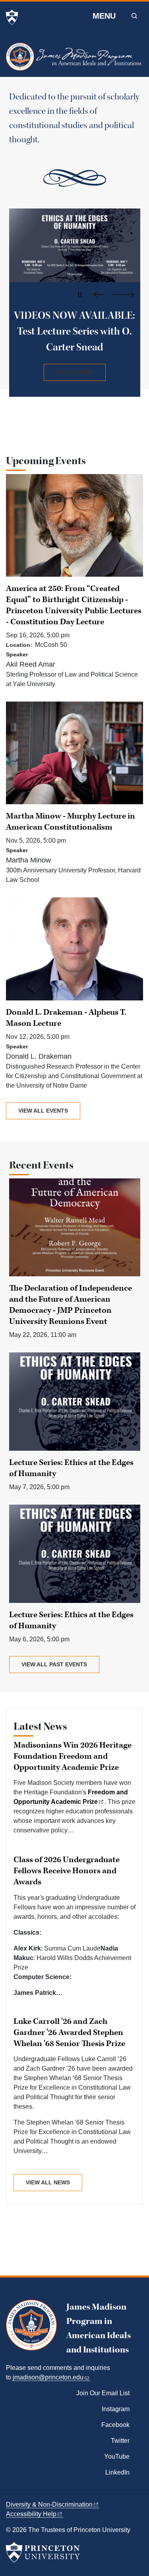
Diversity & (49, 2504)
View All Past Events (54, 1664)
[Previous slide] (101, 295)
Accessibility (31, 2514)
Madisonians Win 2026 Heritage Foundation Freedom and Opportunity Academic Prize (73, 1756)
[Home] (74, 60)
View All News (48, 2182)
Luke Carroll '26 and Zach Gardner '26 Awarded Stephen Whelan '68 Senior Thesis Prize (69, 2033)
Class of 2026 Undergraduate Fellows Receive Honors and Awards (67, 1871)
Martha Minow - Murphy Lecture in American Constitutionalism (71, 822)
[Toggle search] (134, 16)
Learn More (75, 372)
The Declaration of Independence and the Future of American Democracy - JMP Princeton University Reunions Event (71, 1305)
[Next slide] (123, 295)
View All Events (43, 1111)
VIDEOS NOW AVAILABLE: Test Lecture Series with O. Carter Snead (74, 331)
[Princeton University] (12, 17)
